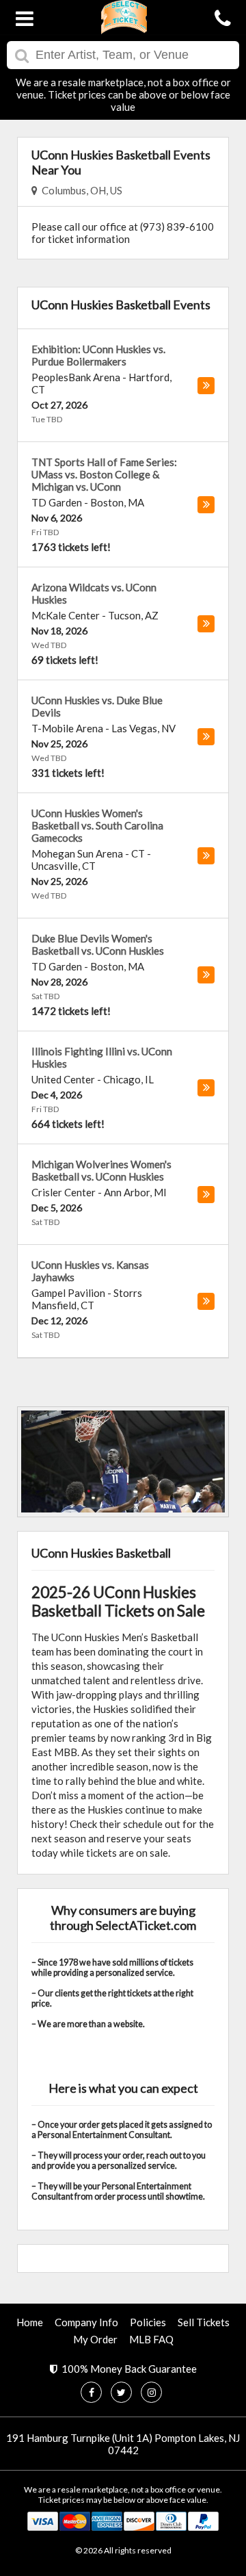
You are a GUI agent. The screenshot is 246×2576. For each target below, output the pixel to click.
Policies (148, 2322)
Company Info (86, 2322)
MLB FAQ (151, 2339)
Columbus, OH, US (80, 190)
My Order (95, 2339)
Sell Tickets (204, 2322)
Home (30, 2322)
